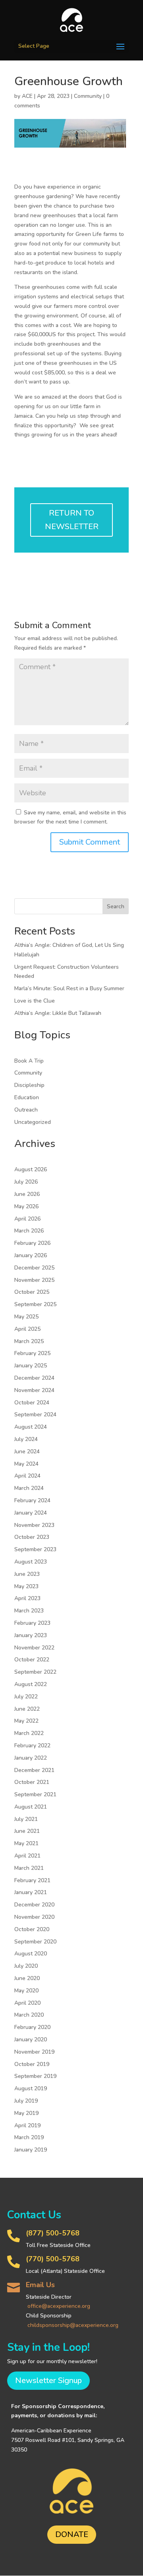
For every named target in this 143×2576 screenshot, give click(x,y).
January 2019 (31, 2150)
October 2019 (32, 2064)
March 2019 (29, 2137)
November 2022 (34, 1648)
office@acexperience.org (59, 2306)
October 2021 (32, 1782)
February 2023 (32, 1623)
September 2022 (35, 1672)
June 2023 (27, 1574)
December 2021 (34, 1770)
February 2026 (32, 1243)
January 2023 (31, 1635)
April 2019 (27, 2125)
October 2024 (32, 1403)
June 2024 (27, 1452)
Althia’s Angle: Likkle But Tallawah (58, 1013)
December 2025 (34, 1268)
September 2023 (35, 1549)
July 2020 (26, 1966)
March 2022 (29, 1733)
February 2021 (32, 1880)
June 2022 (27, 1709)
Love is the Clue (35, 1001)
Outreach (26, 1110)
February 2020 (32, 2027)
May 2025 (26, 1317)
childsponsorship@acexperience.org (73, 2325)
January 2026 (31, 1255)
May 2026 (26, 1206)
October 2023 (32, 1537)
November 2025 (34, 1280)
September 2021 (35, 1794)
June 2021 (27, 1831)
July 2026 (26, 1182)
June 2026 (27, 1194)
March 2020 (29, 2015)
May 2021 (26, 1843)
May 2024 (26, 1464)
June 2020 (27, 1978)
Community (88, 96)
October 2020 (32, 1929)
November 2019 (34, 2052)
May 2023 (26, 1586)
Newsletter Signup (48, 2380)
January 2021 (31, 1892)
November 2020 (34, 1917)
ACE (27, 96)
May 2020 (26, 1991)
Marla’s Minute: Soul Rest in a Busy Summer (69, 988)
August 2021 (31, 1807)
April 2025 (27, 1329)
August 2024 (31, 1427)
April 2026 (27, 1219)
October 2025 (32, 1292)
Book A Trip (29, 1061)
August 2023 (31, 1562)
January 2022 (31, 1758)
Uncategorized (33, 1122)
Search (116, 906)
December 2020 (34, 1905)
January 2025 (31, 1366)
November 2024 (34, 1390)
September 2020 (35, 1942)
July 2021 (26, 1819)
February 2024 (32, 1500)
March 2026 (29, 1231)
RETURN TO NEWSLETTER (72, 520)
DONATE (72, 2534)
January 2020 (31, 2040)
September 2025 (35, 1304)
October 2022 (32, 1660)
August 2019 (31, 2088)
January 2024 (31, 1513)
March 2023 (29, 1611)
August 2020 (31, 1954)
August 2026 (31, 1169)
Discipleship (29, 1085)
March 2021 (29, 1868)
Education (27, 1097)
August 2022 (31, 1684)
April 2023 (27, 1598)
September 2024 (35, 1415)
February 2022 (32, 1746)
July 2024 (26, 1439)
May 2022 (26, 1721)
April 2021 (27, 1856)
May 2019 (26, 2113)
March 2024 (29, 1488)
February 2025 (32, 1353)
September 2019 (35, 2076)
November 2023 (34, 1525)
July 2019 (26, 2101)
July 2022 (26, 1697)
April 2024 (27, 1476)
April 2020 (27, 2003)
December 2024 (34, 1378)
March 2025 (29, 1341)
